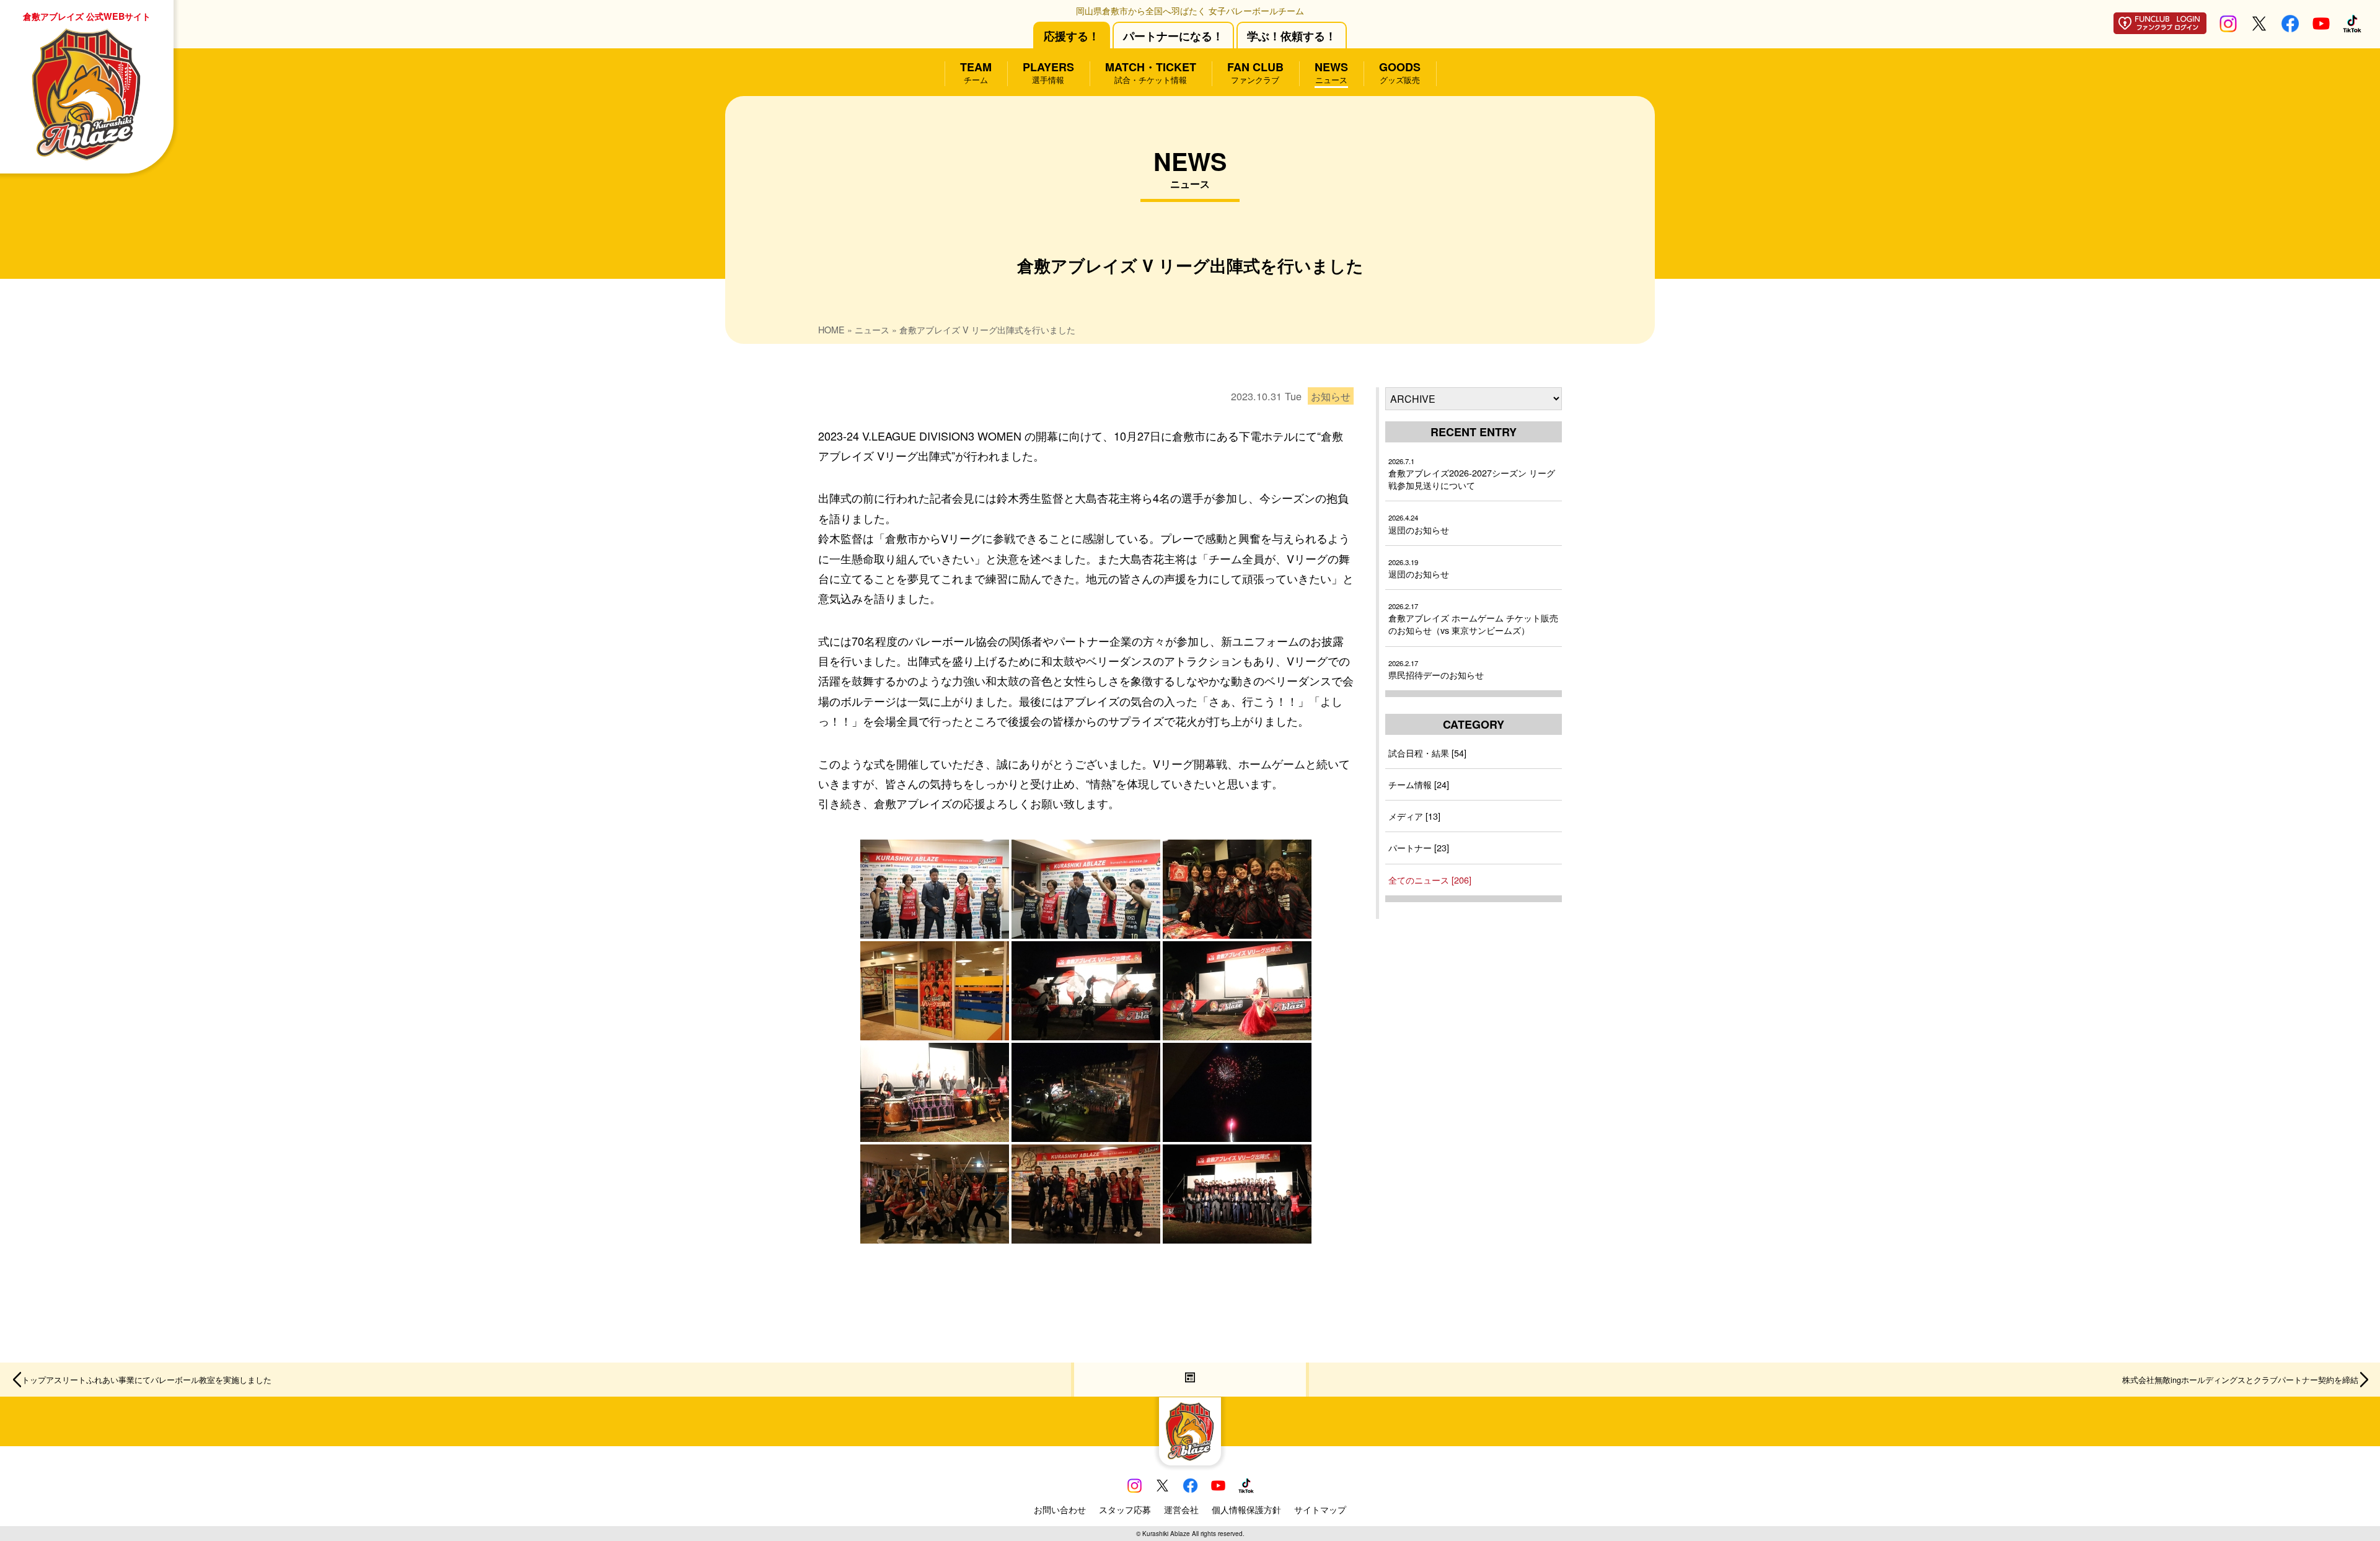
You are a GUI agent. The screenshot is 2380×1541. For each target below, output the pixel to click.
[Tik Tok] (2352, 28)
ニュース (872, 329)
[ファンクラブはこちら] (2160, 29)
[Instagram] (2228, 28)
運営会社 (1181, 1509)
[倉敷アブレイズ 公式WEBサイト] (1190, 1432)
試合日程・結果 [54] (1427, 753)
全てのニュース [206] (1430, 880)
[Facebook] (2290, 28)
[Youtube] (2321, 28)
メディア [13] (1414, 816)
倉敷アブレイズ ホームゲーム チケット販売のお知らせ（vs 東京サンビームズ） (1473, 619)
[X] (2259, 28)
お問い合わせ (1060, 1509)
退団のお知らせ (1419, 524)
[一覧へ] (1190, 1380)
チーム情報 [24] (1419, 784)
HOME (831, 329)
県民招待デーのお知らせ (1436, 670)
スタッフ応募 (1125, 1509)
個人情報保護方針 (1246, 1509)
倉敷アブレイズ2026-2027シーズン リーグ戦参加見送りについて (1472, 474)
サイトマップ (1320, 1509)
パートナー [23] (1419, 847)
